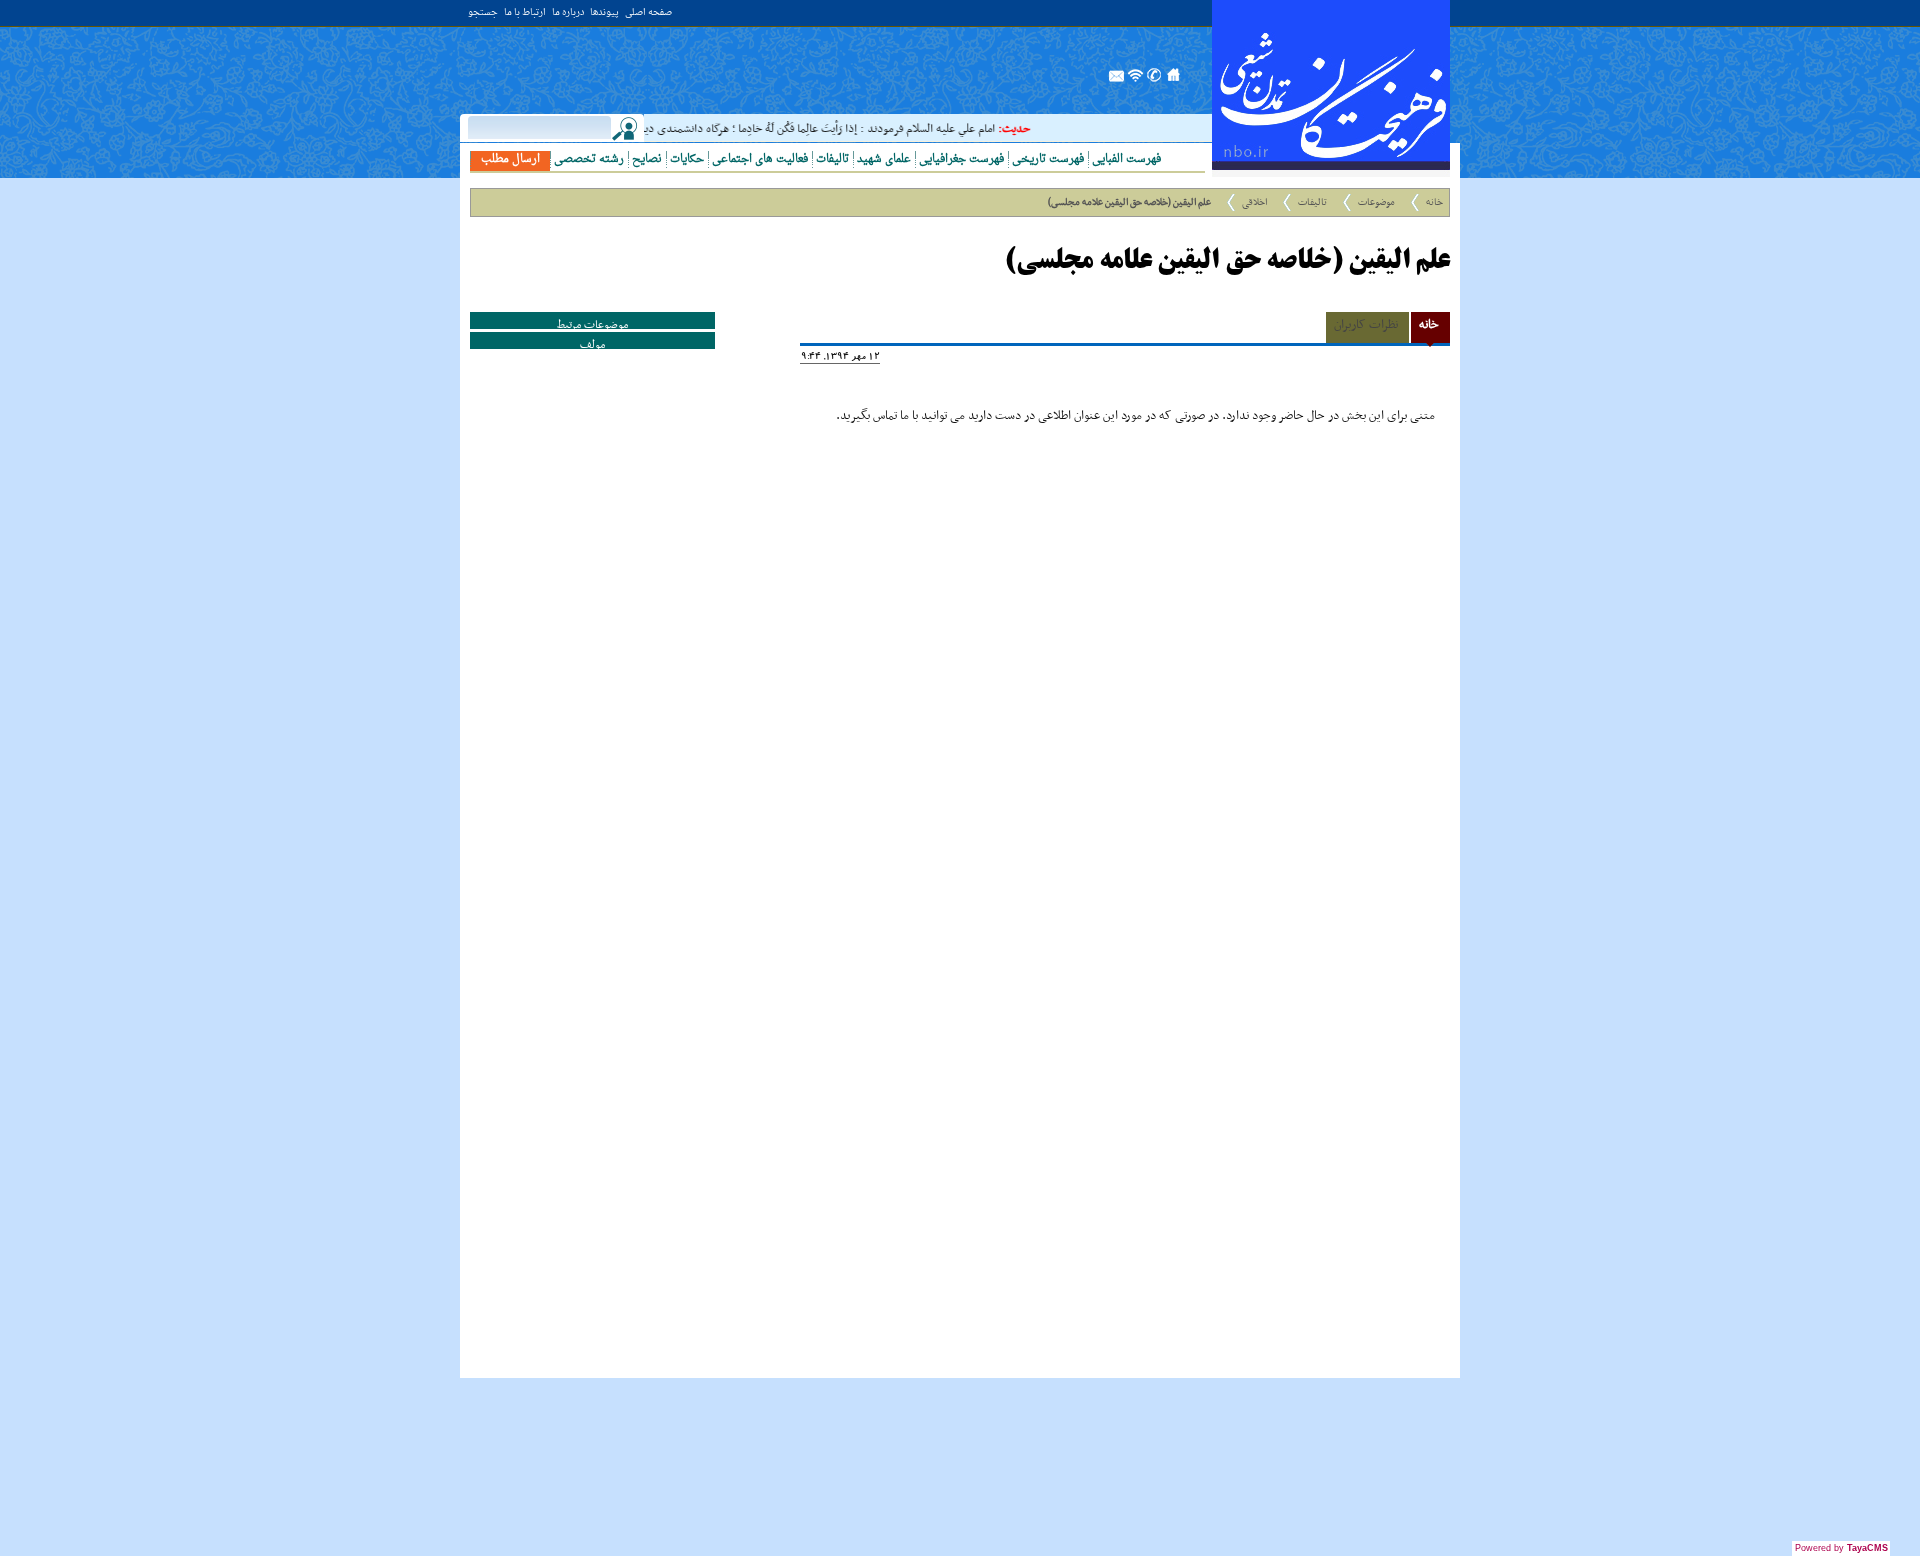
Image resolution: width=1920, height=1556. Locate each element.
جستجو (483, 13)
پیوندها (604, 13)
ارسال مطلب (510, 159)
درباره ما (568, 13)
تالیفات (832, 159)
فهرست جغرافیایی (961, 159)
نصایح (647, 159)
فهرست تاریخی (1048, 159)
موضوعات (1376, 202)
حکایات (687, 159)
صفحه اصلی (648, 13)
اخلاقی (1254, 202)
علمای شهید (884, 159)
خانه (1434, 202)
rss (1136, 81)
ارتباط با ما (525, 13)
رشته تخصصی (589, 159)
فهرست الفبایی (1126, 159)
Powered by (1841, 1548)
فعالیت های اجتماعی (760, 159)
